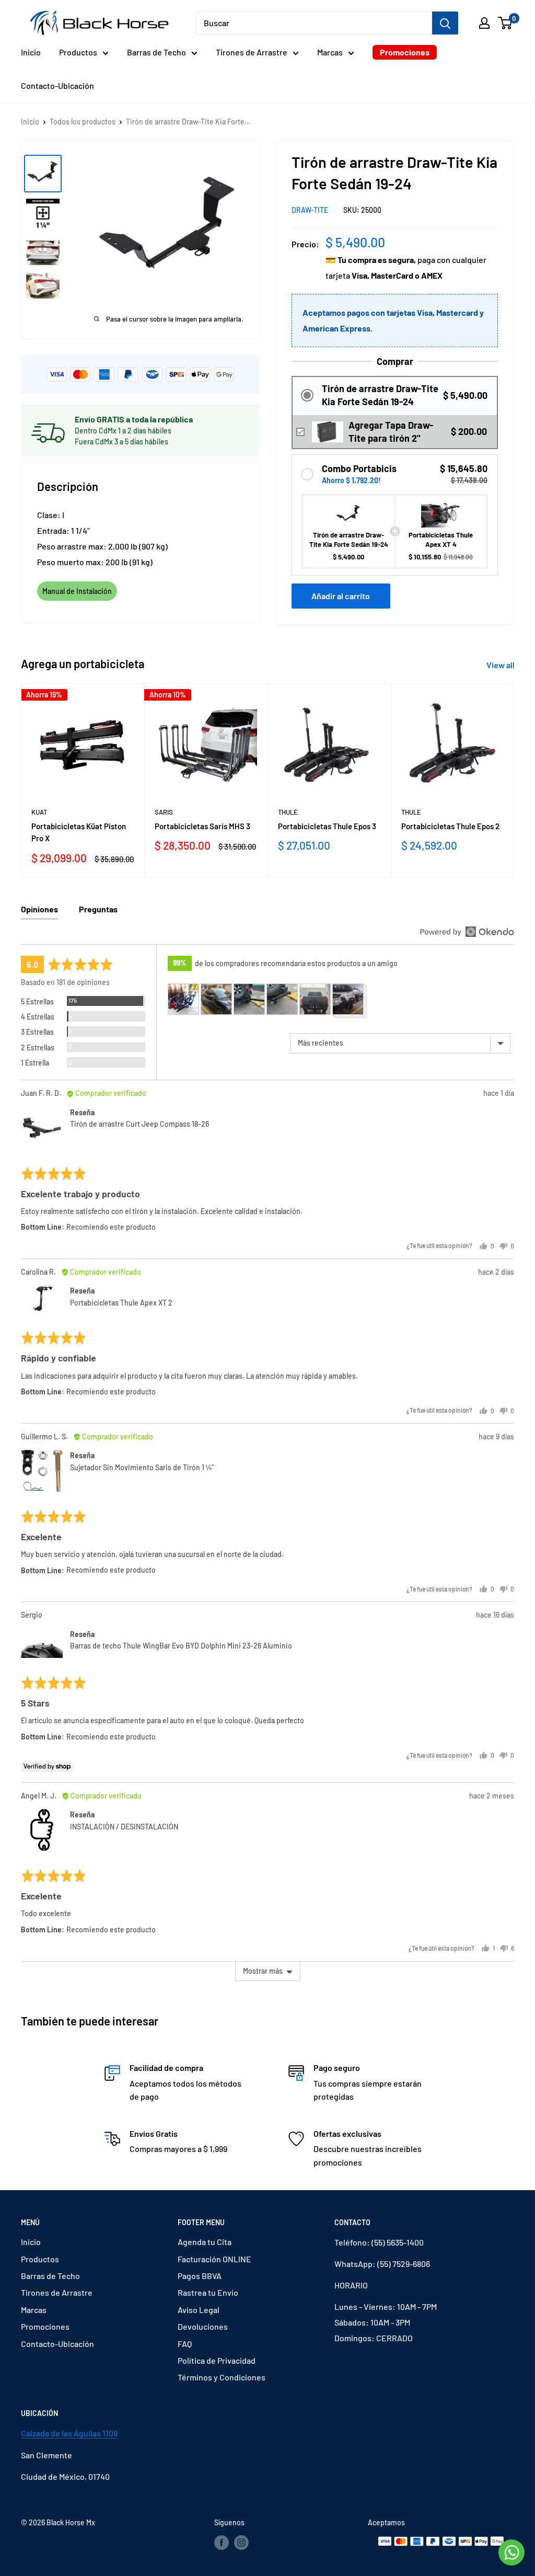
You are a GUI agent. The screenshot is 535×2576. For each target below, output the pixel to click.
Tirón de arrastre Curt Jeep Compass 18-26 (139, 1124)
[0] (505, 23)
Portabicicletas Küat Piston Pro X (79, 832)
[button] (395, 396)
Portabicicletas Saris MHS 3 (202, 826)
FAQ (185, 2344)
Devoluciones (203, 2326)
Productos (78, 52)
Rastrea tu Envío (208, 2292)
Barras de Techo (156, 52)
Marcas (330, 52)
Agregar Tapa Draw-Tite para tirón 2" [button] (391, 432)
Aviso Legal (199, 2310)
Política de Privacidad (217, 2360)
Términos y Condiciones (222, 2377)
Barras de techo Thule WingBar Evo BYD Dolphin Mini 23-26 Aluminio (181, 1646)
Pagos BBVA (200, 2276)
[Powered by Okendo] (467, 932)
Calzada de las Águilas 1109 (69, 2433)
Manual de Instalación (77, 591)
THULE (288, 812)
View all (501, 665)
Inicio (31, 52)
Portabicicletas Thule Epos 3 (327, 826)
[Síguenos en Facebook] (222, 2543)
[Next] (514, 780)
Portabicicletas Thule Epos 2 (450, 826)
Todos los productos (83, 122)
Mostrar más (263, 1971)
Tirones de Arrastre (252, 52)
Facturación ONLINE (214, 2259)
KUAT (39, 812)
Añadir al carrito (341, 596)
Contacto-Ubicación (57, 85)
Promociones (405, 52)
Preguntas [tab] (98, 909)
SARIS (164, 812)
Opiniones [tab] (39, 909)
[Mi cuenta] (484, 23)
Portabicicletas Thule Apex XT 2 (121, 1303)
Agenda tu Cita (205, 2242)
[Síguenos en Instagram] (241, 2543)
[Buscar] (445, 23)
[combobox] (314, 23)
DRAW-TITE (310, 210)
